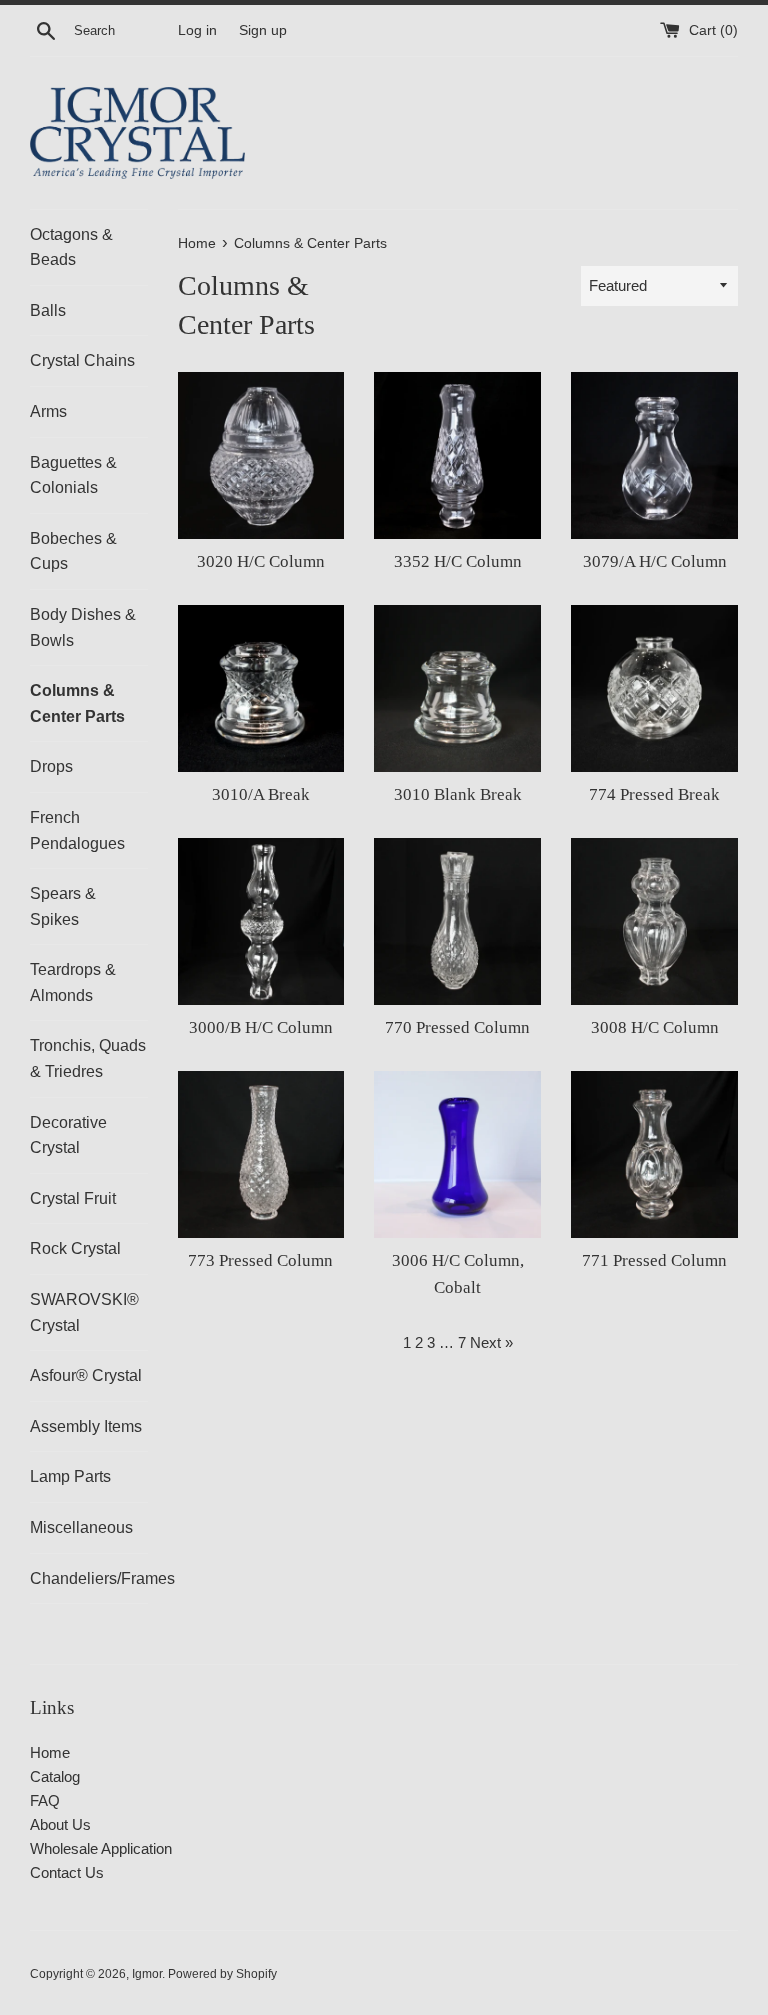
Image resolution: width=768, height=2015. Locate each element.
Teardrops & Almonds (73, 982)
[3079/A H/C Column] (654, 455)
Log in (197, 30)
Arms (48, 411)
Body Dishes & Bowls (83, 627)
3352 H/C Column (458, 561)
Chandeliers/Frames (89, 1578)
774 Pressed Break (654, 794)
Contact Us (67, 1872)
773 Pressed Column (260, 1260)
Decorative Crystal (68, 1135)
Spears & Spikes (63, 906)
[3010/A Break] (261, 688)
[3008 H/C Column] (654, 921)
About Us (60, 1824)
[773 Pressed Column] (261, 1154)
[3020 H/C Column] (261, 455)
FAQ (45, 1800)
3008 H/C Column (655, 1027)
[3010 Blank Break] (457, 688)
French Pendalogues (77, 830)
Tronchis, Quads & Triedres (88, 1058)
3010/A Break (261, 794)
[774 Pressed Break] (654, 688)
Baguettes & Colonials (73, 475)
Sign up (263, 30)
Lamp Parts (70, 1476)
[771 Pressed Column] (654, 1154)
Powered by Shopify (222, 1974)
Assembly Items (86, 1426)
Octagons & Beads (71, 247)
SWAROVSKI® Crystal (84, 1312)
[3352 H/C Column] (457, 455)
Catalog (55, 1776)
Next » (491, 1342)
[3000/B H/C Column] (261, 921)
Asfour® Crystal (86, 1375)
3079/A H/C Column (655, 561)
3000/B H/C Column (261, 1027)
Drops (51, 766)
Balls (48, 310)
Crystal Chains (82, 360)
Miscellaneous (81, 1527)
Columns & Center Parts (77, 703)
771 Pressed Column (654, 1260)
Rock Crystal (75, 1248)
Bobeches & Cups (73, 551)
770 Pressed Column (457, 1027)
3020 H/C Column (261, 561)
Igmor (147, 1974)
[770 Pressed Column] (457, 921)
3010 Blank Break (458, 794)
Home (50, 1752)
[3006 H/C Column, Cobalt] (457, 1154)
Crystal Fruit (73, 1198)
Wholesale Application (101, 1848)
